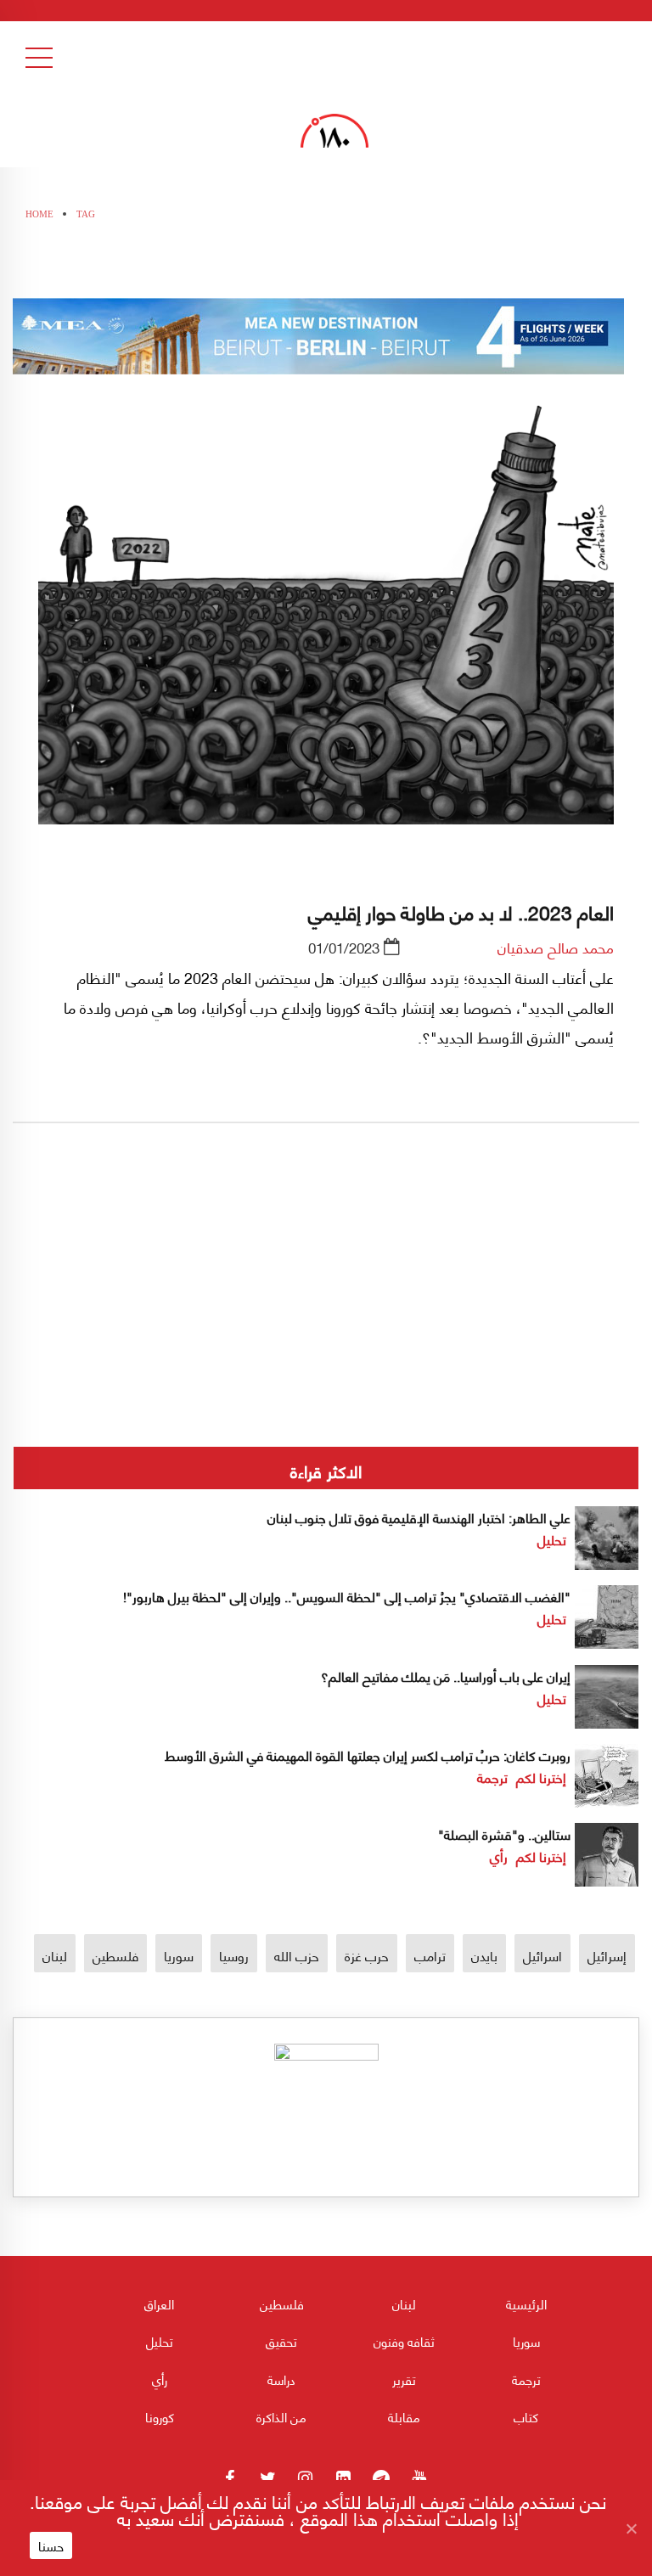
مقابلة (404, 2416)
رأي (499, 1856)
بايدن (484, 1955)
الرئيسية (526, 2303)
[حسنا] (631, 2528)
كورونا (160, 2416)
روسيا (234, 1955)
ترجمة (492, 1777)
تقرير (404, 2379)
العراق (159, 2303)
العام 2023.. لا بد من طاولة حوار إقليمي (461, 911)
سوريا (179, 1955)
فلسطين (115, 1955)
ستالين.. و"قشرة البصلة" (504, 1834)
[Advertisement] (326, 1342)
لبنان (55, 1955)
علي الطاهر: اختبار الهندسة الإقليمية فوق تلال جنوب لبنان (419, 1517)
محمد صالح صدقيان (556, 947)
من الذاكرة (281, 2416)
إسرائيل (607, 1955)
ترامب (430, 1955)
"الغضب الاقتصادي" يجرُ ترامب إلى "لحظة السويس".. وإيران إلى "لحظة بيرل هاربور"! (347, 1596)
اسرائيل (542, 1955)
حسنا (51, 2545)
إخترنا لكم (541, 1777)
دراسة (281, 2379)
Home (39, 214)
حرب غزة (367, 1955)
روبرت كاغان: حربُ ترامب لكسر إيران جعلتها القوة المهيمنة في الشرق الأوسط (368, 1755)
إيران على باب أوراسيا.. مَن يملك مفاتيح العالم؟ (446, 1676)
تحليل (552, 1539)
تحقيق (281, 2341)
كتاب (526, 2416)
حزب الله (297, 1955)
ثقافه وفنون (404, 2341)
